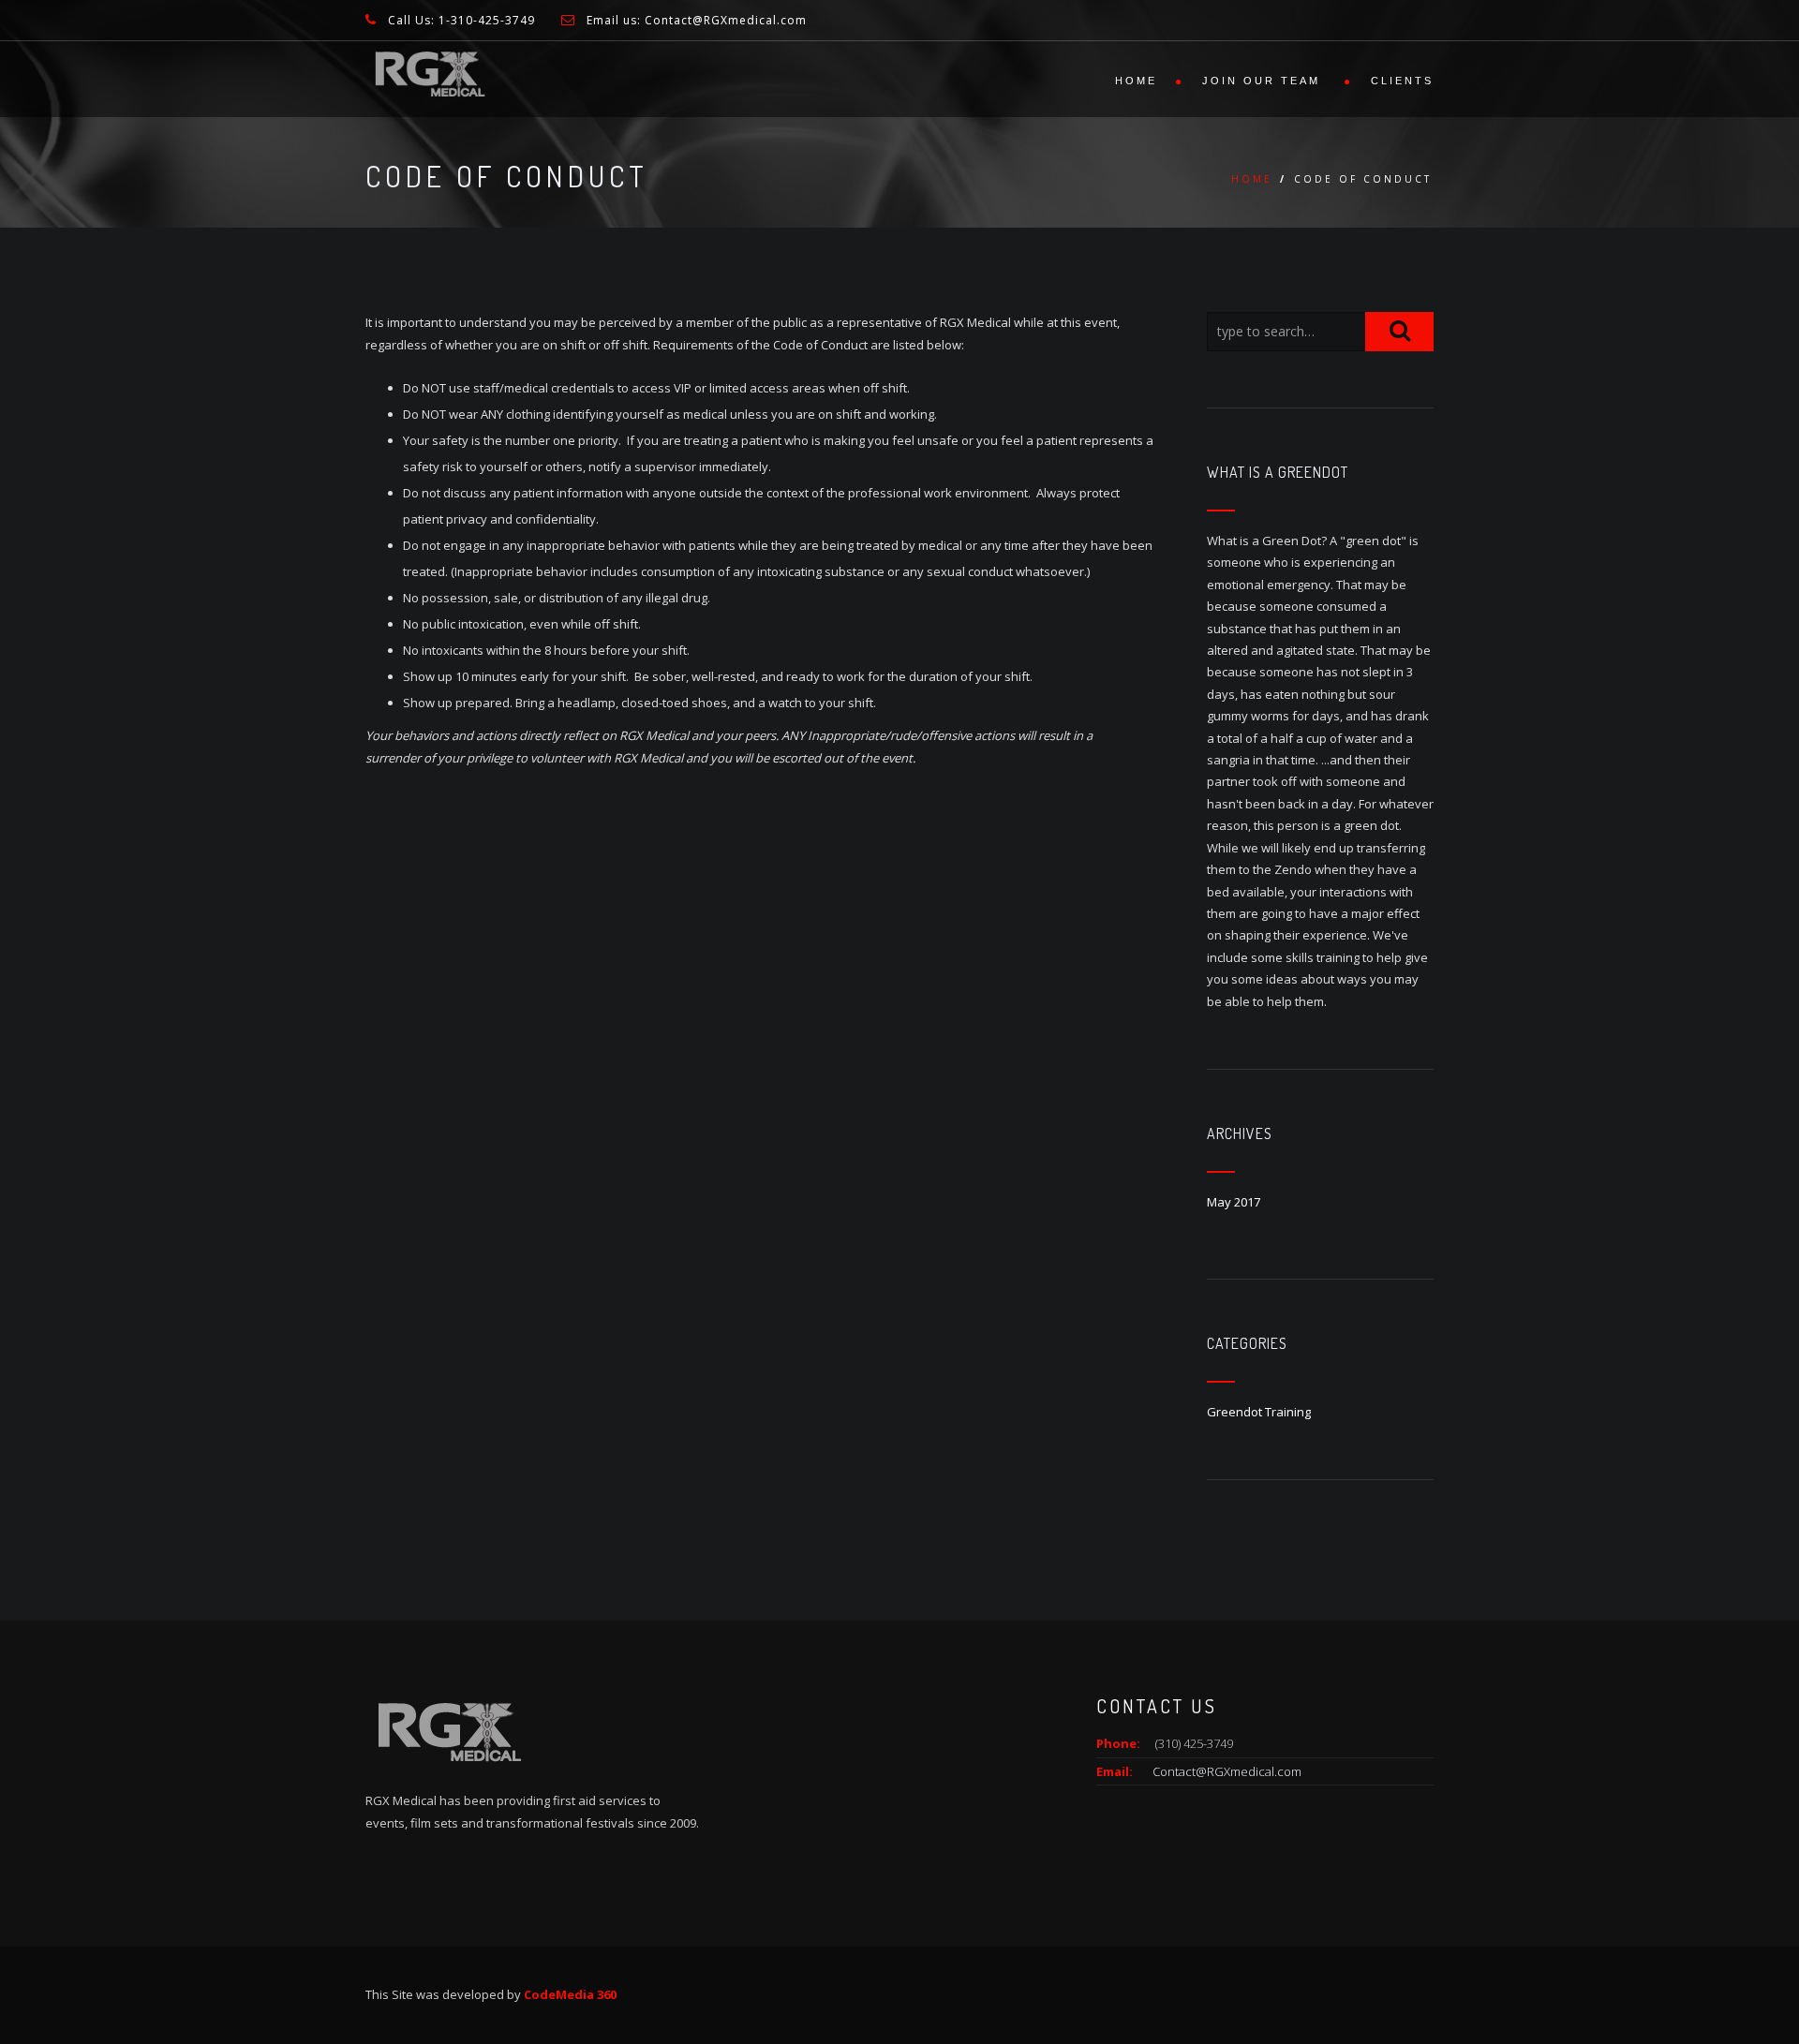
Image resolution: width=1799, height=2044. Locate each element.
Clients (1402, 81)
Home (1136, 81)
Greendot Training (1259, 1412)
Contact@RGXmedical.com (1227, 1771)
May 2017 (1234, 1202)
